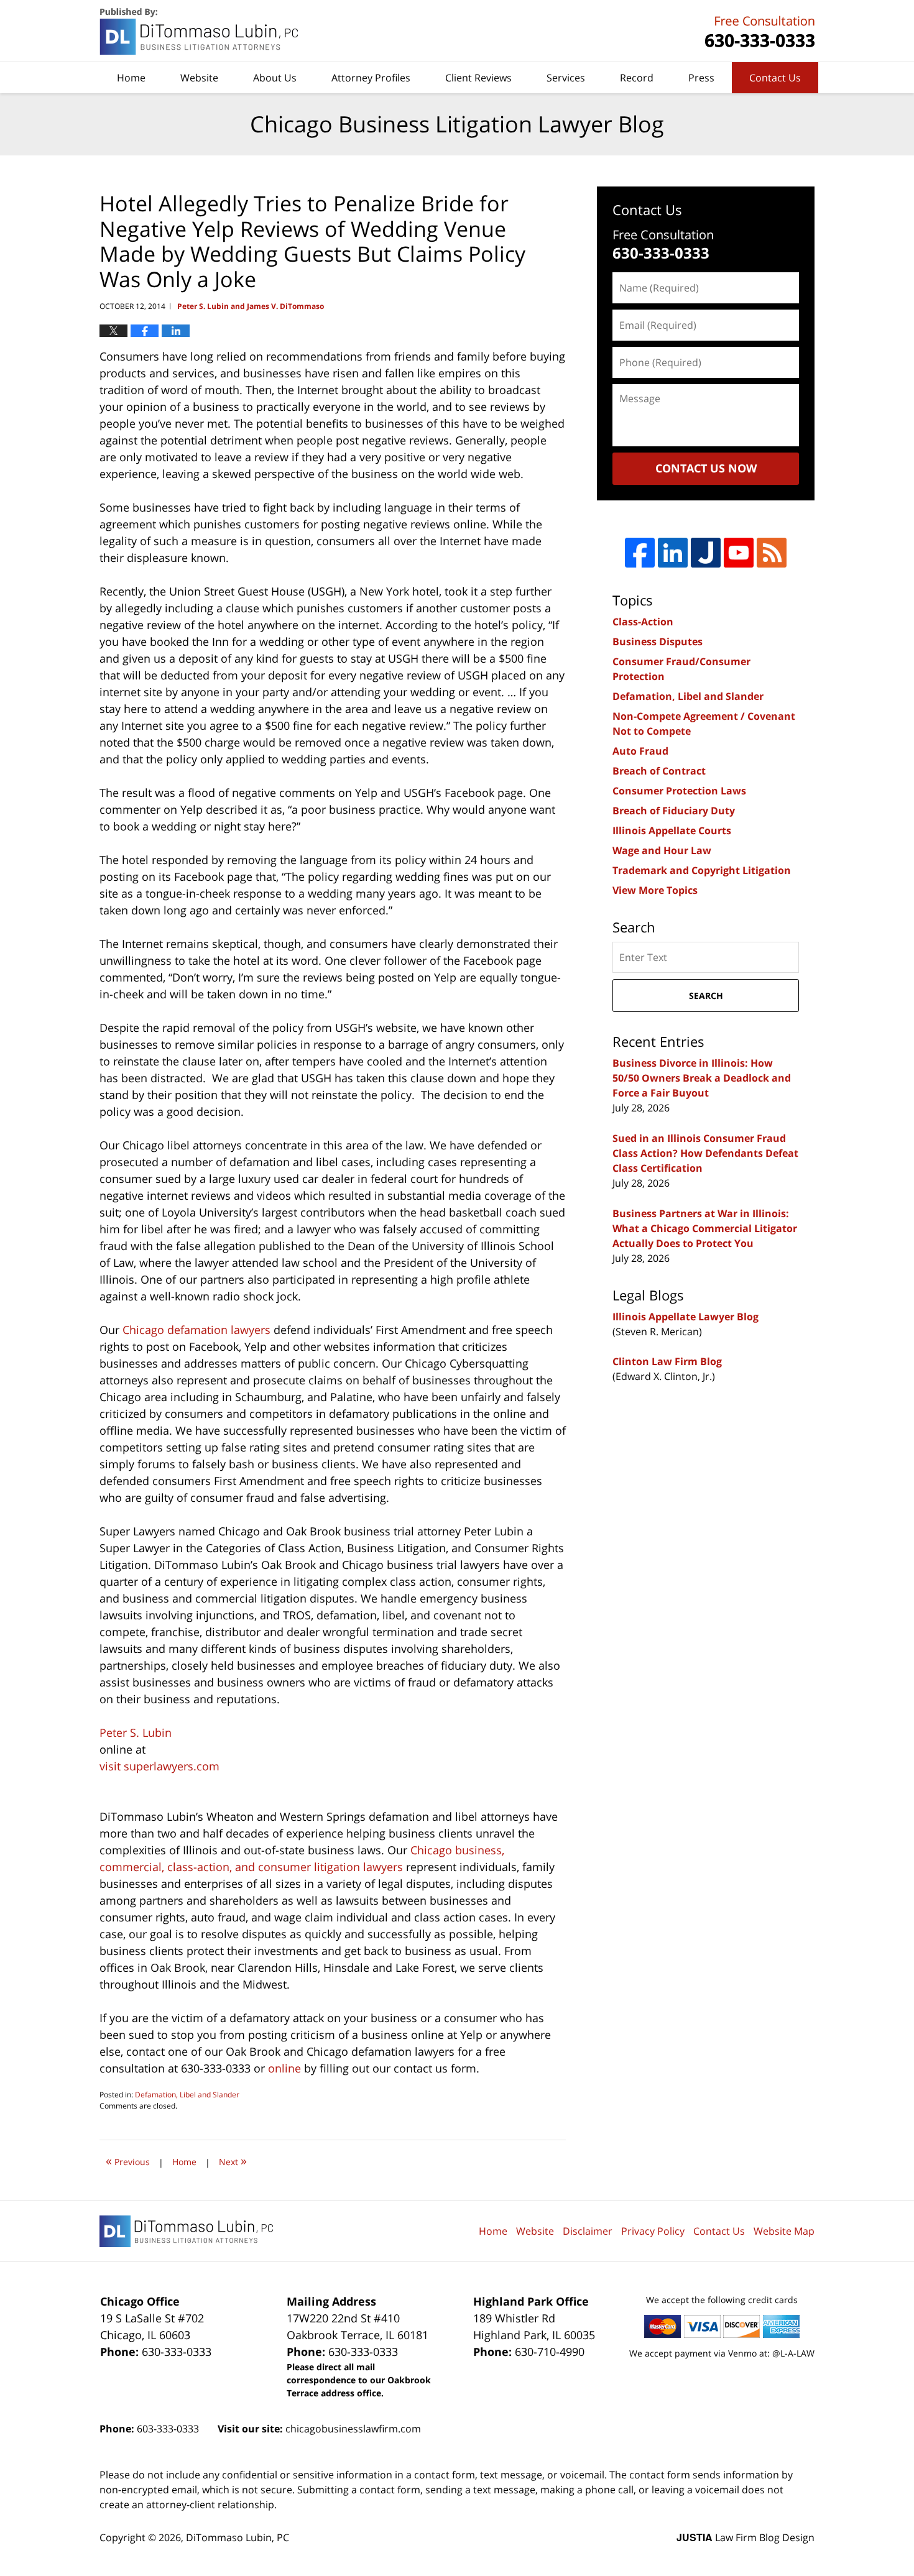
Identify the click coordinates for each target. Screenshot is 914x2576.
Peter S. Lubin (136, 1732)
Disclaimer (588, 2231)
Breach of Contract (659, 771)
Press (701, 78)
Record (637, 78)
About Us (275, 78)
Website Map (784, 2231)
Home (131, 78)
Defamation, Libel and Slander (187, 2095)
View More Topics (655, 890)
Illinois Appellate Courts (672, 830)
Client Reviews (478, 78)
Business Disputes (658, 642)
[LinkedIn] (673, 553)
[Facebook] (640, 553)
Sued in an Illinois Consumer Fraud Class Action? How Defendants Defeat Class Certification (705, 1153)
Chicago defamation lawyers (196, 1330)
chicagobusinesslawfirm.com (353, 2429)
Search (706, 996)
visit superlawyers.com (159, 1766)
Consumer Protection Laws (679, 791)
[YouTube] (739, 553)
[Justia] (706, 553)
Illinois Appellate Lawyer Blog (685, 1317)
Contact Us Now (706, 468)
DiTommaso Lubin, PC (758, 31)
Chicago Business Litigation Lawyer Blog (200, 31)
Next (233, 2160)
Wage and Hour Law (662, 850)
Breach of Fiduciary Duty (674, 811)
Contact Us (775, 78)
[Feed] (772, 553)
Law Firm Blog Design (746, 2537)
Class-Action (643, 622)
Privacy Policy (653, 2231)
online (284, 2068)
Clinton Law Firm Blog (667, 1361)
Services (566, 78)
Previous (128, 2160)
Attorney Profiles (371, 78)
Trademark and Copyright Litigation (702, 870)
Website (199, 78)
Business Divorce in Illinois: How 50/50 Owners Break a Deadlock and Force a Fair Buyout (702, 1078)
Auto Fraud (640, 751)
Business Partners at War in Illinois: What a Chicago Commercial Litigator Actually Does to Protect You (705, 1228)
